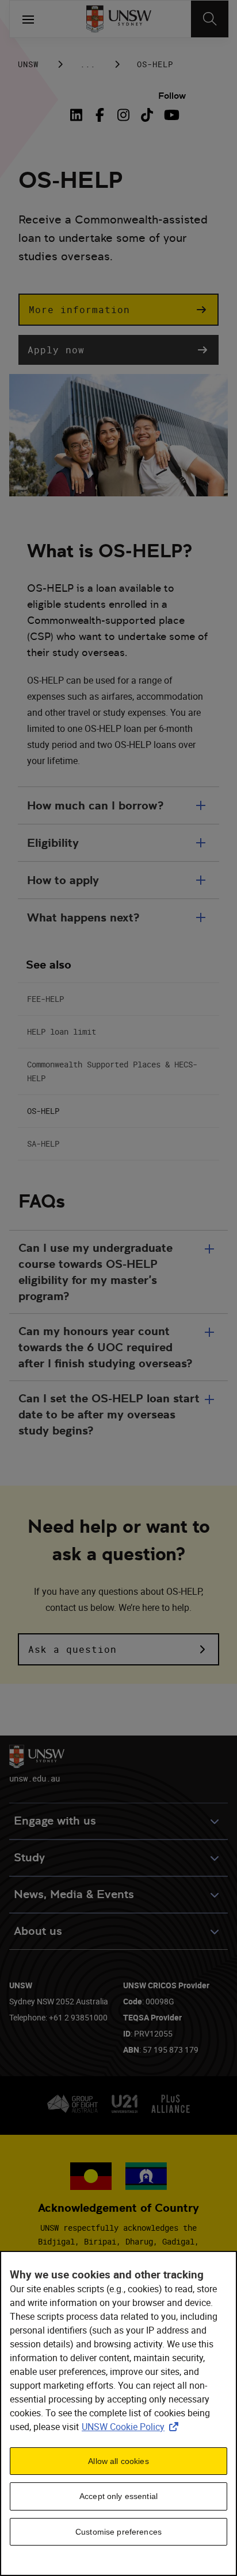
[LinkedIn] (78, 115)
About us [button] (38, 1931)
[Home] (119, 19)
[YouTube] (171, 115)
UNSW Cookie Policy (132, 2427)
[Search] (210, 19)
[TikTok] (147, 115)
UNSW (28, 64)
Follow (172, 96)
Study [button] (29, 1858)
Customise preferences (118, 2532)
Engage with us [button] (55, 1821)
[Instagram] (123, 115)
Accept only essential (118, 2496)
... (88, 64)
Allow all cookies (118, 2461)
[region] (118, 2413)
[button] (118, 310)
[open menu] (28, 19)
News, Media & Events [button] (74, 1894)
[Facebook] (100, 115)
